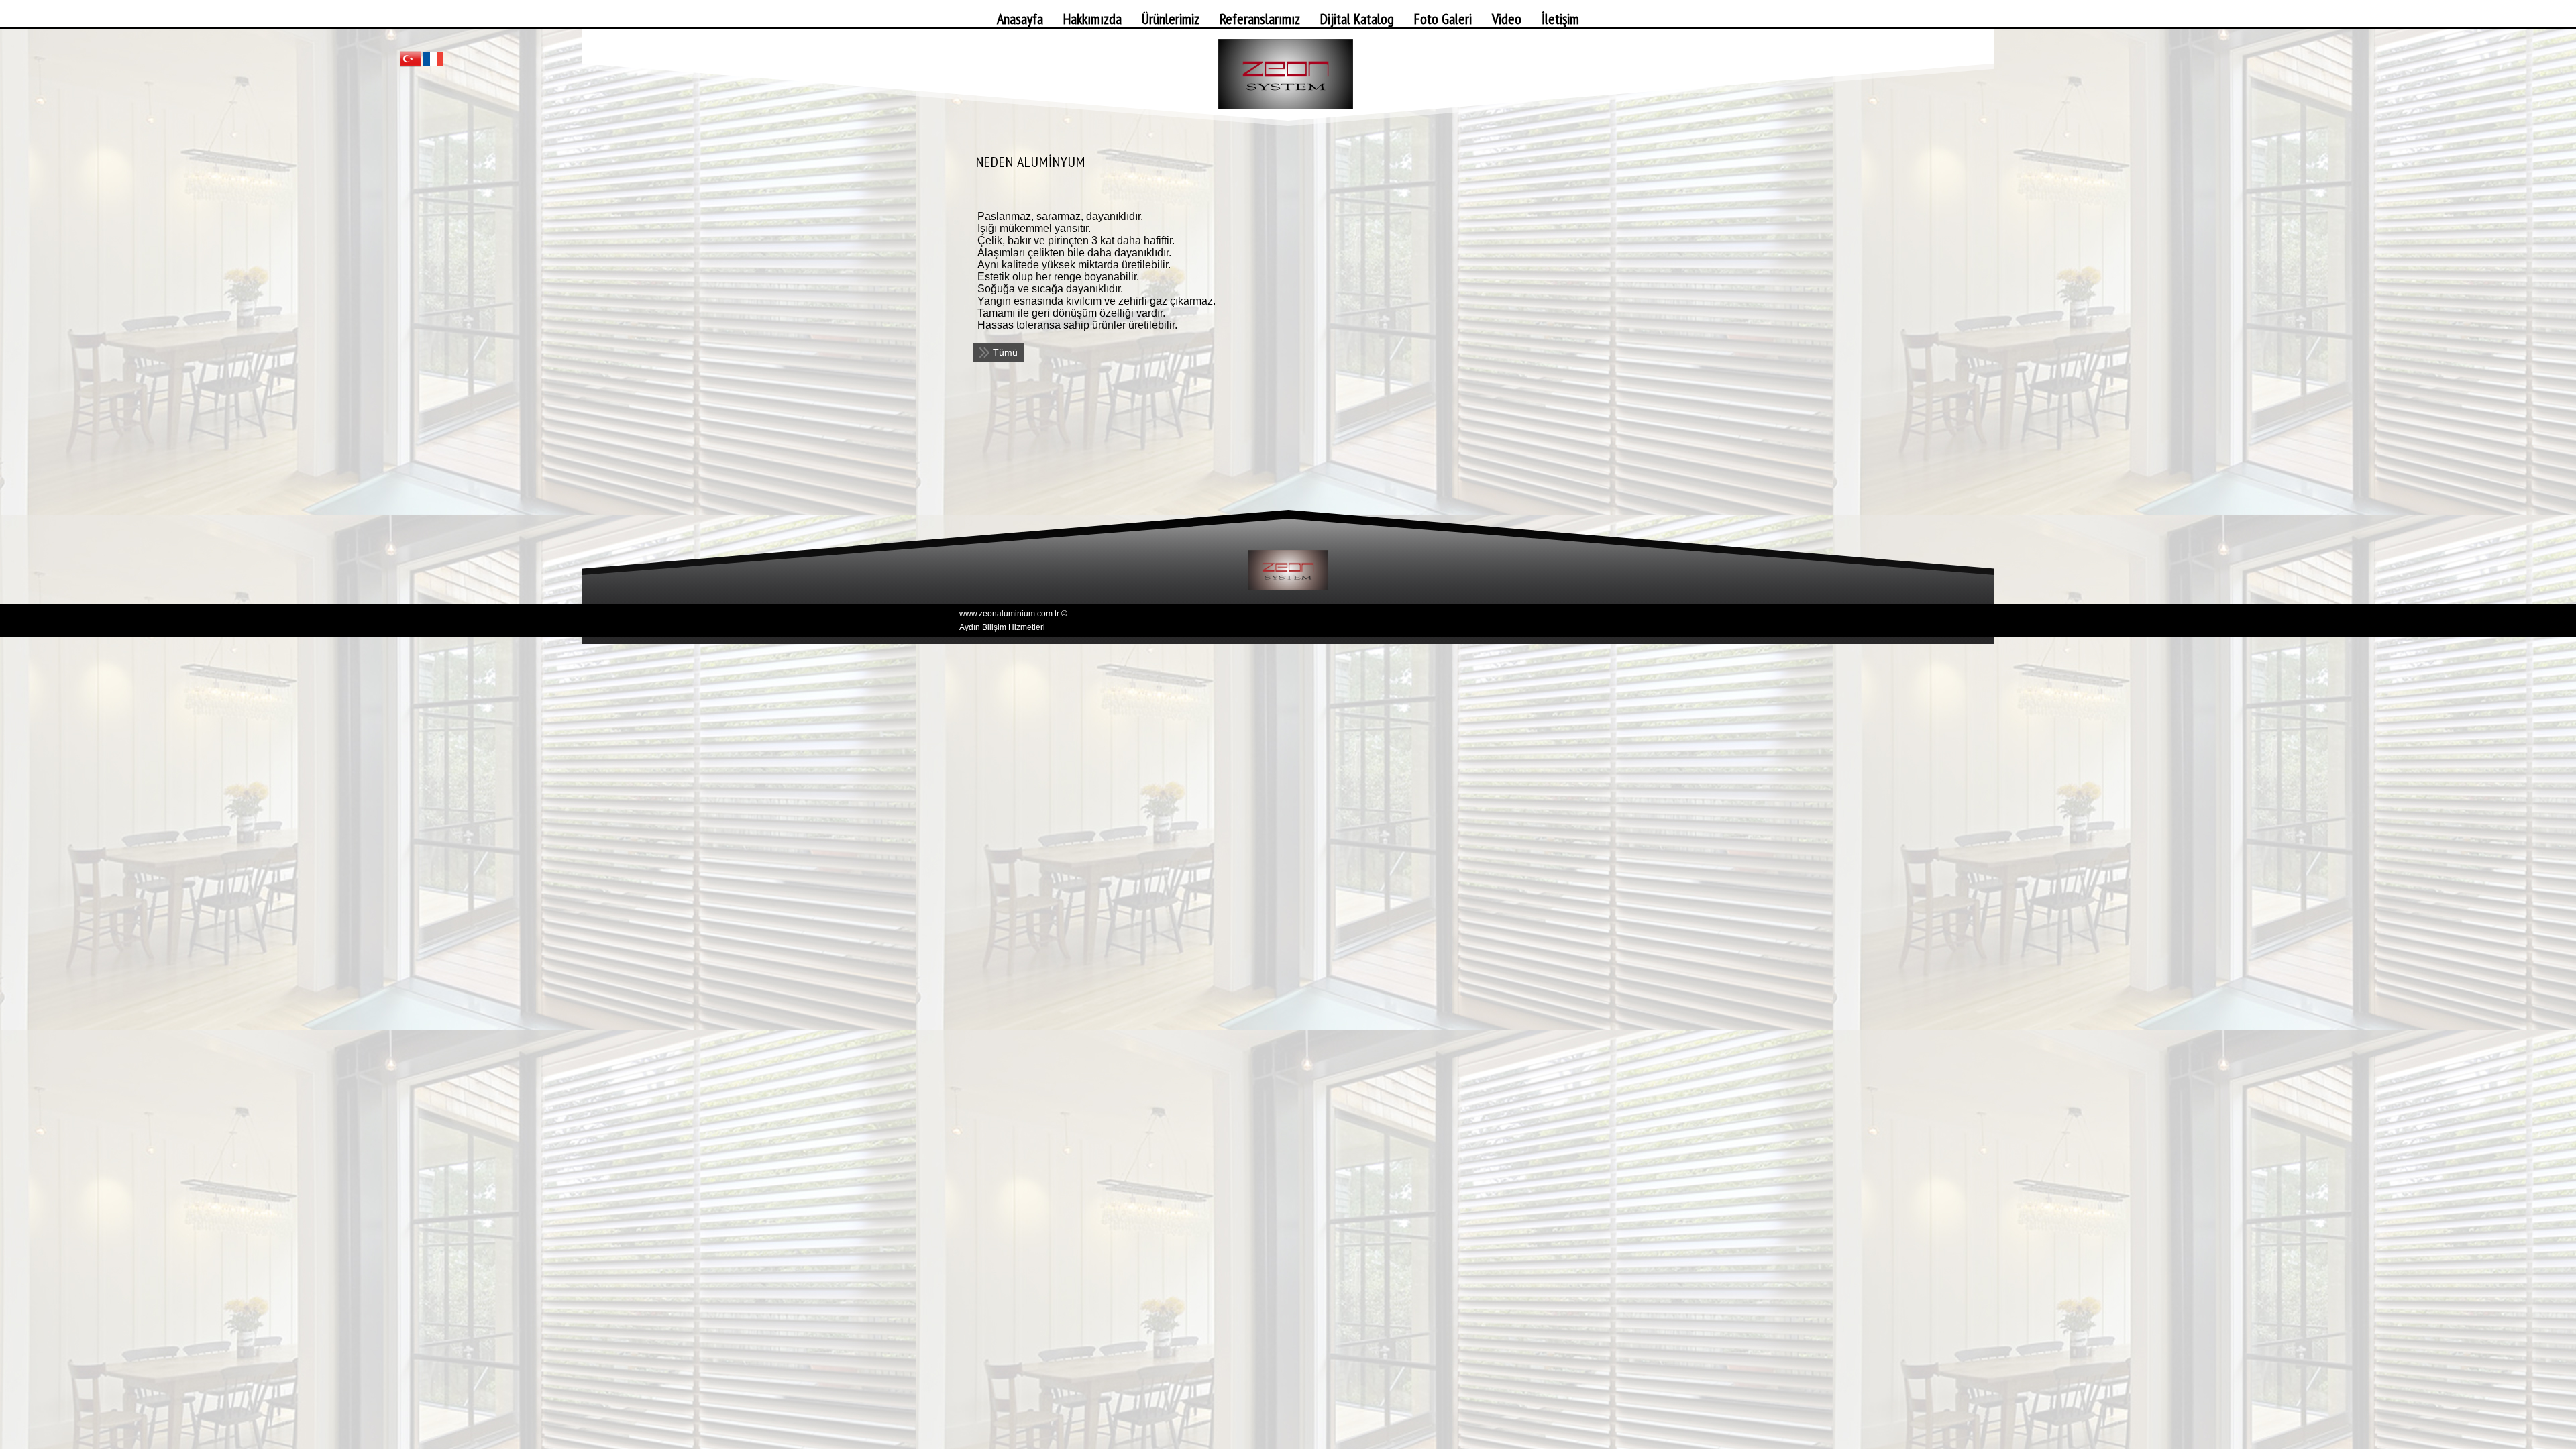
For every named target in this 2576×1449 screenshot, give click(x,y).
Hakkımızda (1092, 19)
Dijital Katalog (1357, 19)
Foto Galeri (1443, 19)
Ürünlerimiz (1171, 19)
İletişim (1560, 19)
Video (1507, 19)
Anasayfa (1020, 19)
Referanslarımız (1260, 19)
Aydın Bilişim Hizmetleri (1002, 627)
